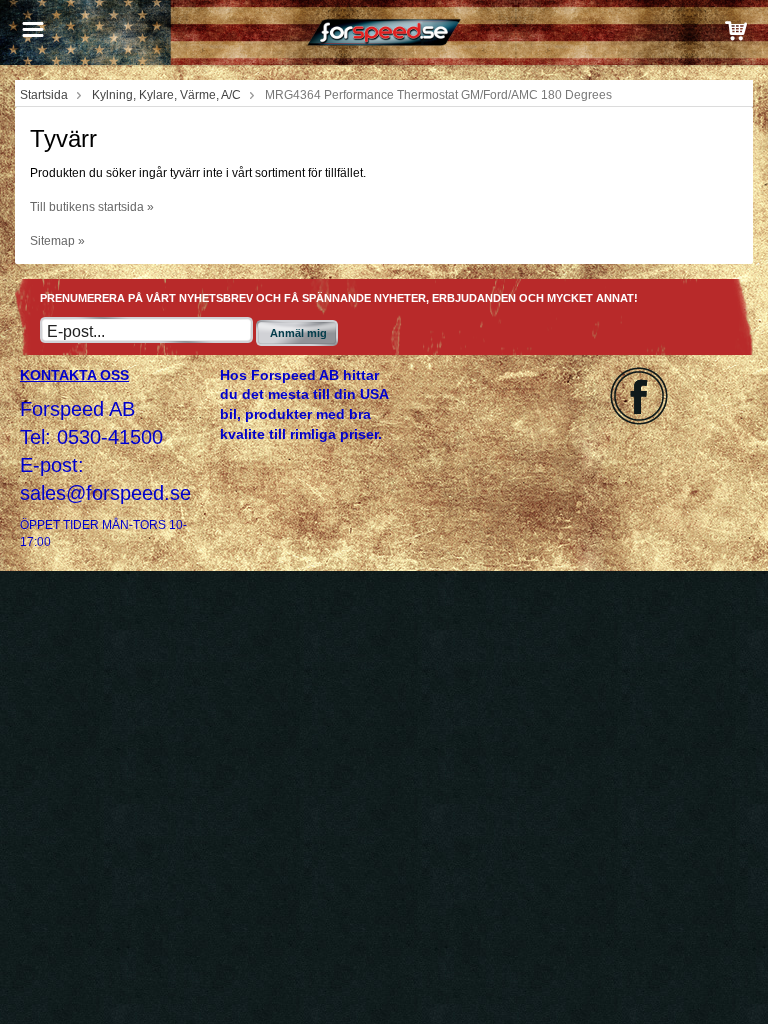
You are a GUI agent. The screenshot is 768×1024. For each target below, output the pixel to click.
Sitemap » (57, 241)
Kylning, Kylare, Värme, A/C (166, 95)
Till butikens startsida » (92, 207)
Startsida (44, 95)
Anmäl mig (298, 333)
